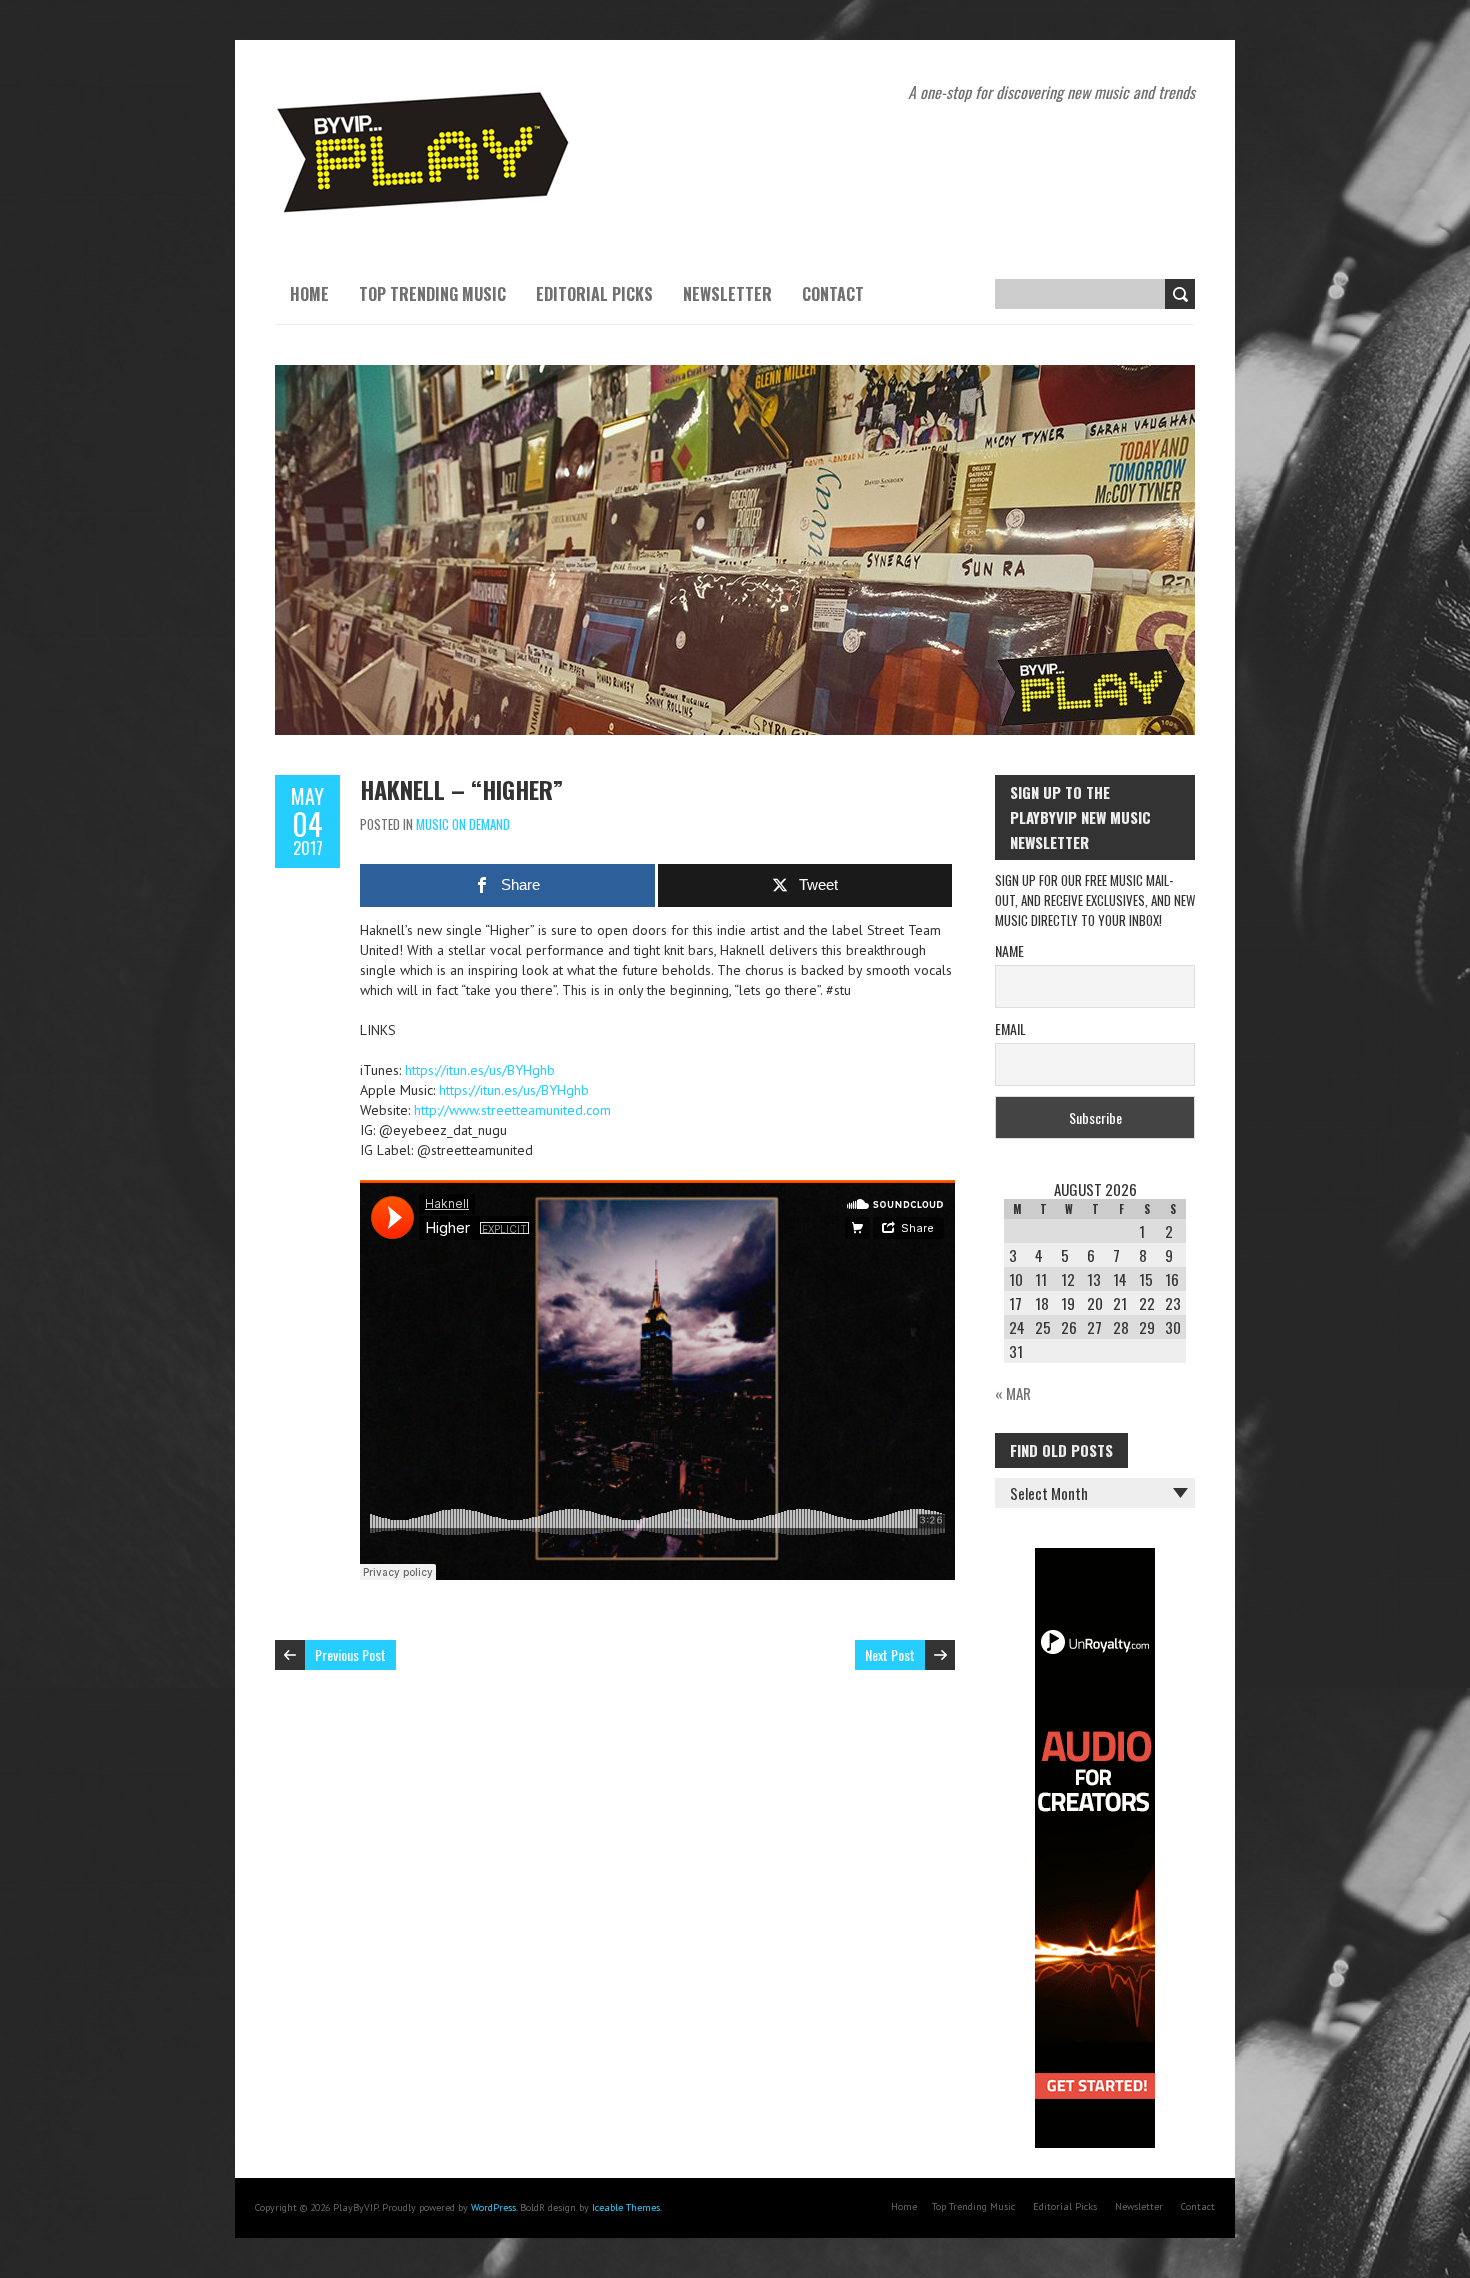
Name (1009, 950)
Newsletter (727, 294)
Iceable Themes (626, 2207)
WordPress (493, 2207)
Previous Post (350, 1654)
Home (309, 294)
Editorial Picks (594, 294)
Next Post (890, 1654)
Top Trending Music (432, 294)
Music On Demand (463, 824)
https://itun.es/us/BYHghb (480, 1070)
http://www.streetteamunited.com (512, 1110)
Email (1010, 1028)
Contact (833, 294)
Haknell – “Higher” (461, 789)
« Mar (1013, 1393)
